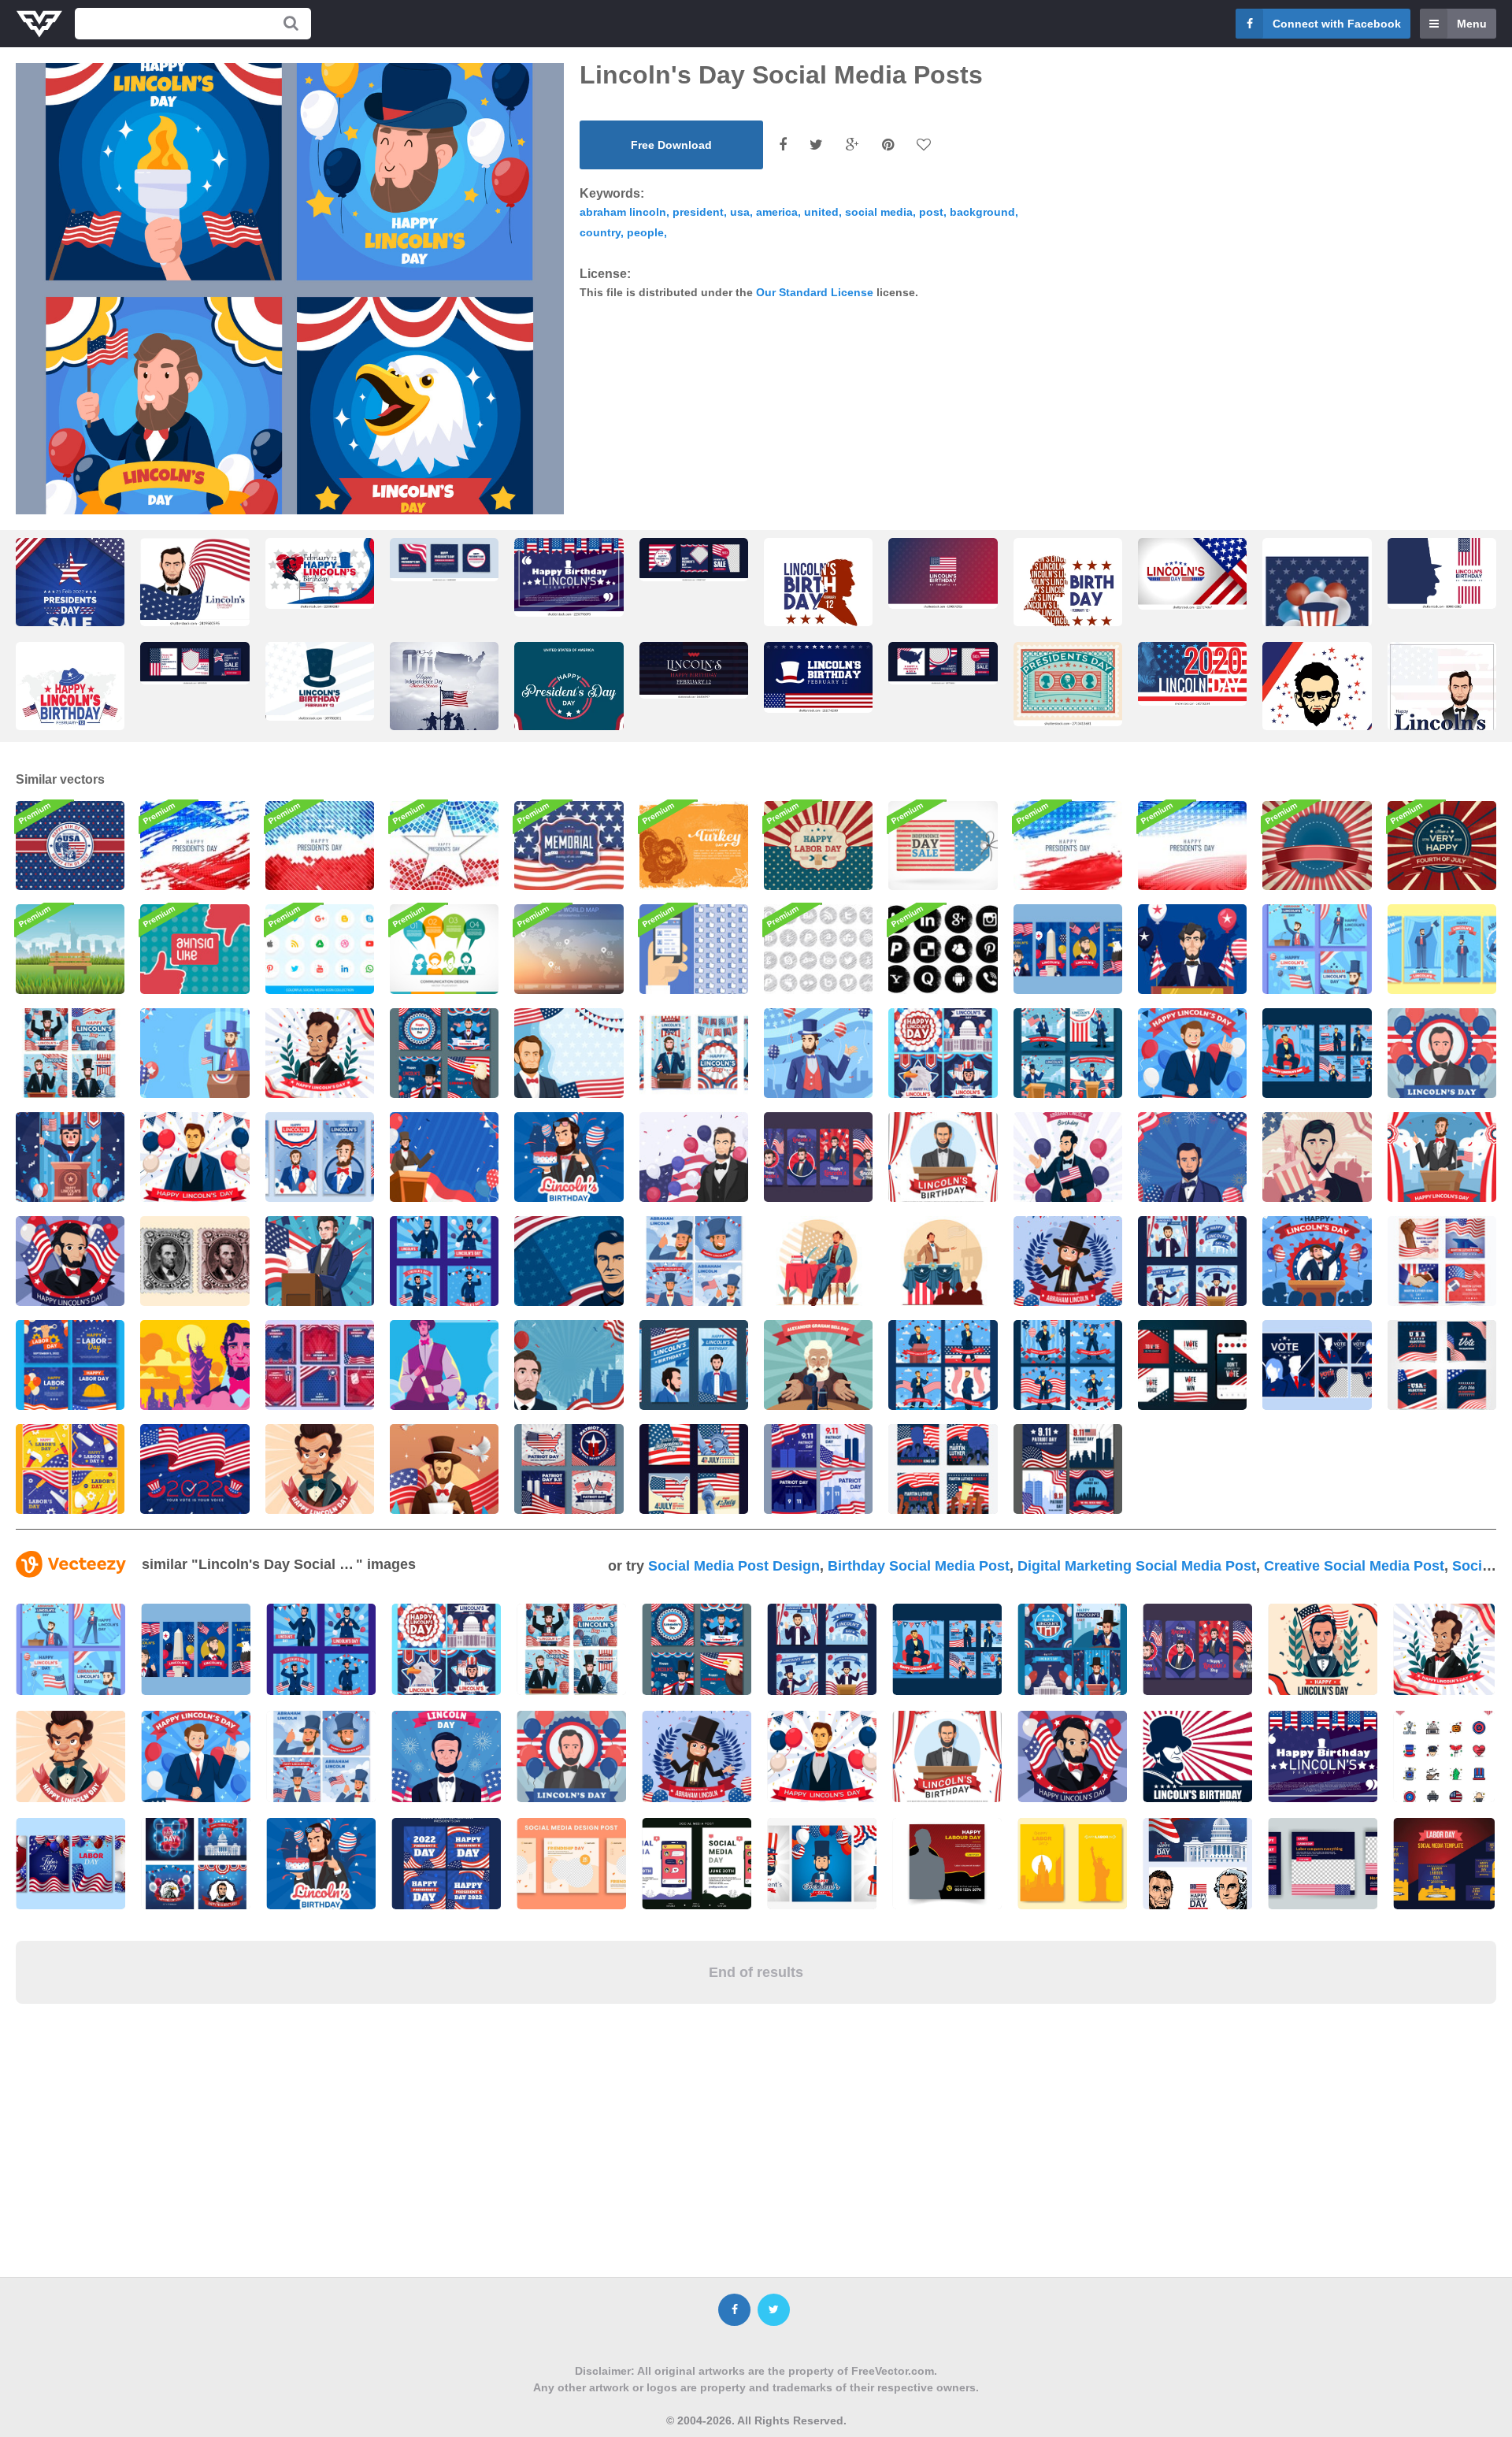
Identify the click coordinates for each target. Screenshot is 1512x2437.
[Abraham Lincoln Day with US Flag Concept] (70, 1261)
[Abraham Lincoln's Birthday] (195, 1157)
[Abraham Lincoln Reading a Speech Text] (444, 1469)
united (821, 212)
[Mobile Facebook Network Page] (694, 949)
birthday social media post (919, 1566)
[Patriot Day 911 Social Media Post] (818, 1469)
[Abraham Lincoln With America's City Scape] (195, 1365)
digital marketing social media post (1137, 1566)
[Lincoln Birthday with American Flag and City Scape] (694, 1365)
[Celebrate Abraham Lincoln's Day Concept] (70, 1157)
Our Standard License (815, 292)
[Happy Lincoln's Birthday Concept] (1192, 1053)
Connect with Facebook (1337, 24)
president (698, 212)
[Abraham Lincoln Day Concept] (444, 1365)
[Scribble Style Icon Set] (818, 949)
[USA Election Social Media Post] (1192, 1365)
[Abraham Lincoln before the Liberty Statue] (1317, 1157)
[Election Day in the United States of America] (195, 1469)
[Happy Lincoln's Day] (1442, 1053)
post (931, 212)
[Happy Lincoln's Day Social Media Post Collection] (444, 1053)
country (600, 232)
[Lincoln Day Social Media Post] (444, 1261)
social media (879, 212)
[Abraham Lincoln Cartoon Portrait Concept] (320, 1469)
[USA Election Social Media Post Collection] (1442, 1365)
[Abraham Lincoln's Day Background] (195, 1053)
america (777, 212)
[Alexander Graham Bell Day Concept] (818, 1365)
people (645, 232)
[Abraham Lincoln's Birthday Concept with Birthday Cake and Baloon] (569, 1157)
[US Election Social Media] (1317, 1365)
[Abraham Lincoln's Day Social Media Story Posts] (1068, 949)
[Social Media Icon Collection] (320, 949)
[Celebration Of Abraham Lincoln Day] (1068, 1261)
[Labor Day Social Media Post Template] (70, 1365)
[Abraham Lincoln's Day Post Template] (1317, 1053)
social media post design (734, 1566)
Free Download (671, 145)
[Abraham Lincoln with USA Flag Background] (569, 1261)
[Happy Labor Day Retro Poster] (818, 846)
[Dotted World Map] (569, 949)
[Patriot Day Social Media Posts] (1068, 1469)
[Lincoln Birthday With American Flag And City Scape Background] (569, 1365)
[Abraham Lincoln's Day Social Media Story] (1442, 949)
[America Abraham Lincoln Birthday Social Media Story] (818, 1157)
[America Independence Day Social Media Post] (694, 1469)
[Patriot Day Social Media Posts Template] (569, 1469)
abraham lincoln (623, 212)
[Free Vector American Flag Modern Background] (1068, 846)
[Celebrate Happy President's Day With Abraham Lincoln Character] (1317, 1261)
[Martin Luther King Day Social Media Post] (943, 1469)
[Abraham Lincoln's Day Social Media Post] (1317, 949)
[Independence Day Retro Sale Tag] (943, 846)
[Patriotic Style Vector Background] (1317, 846)
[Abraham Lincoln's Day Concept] (1192, 949)
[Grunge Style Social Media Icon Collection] (943, 949)
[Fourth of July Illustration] (1442, 846)
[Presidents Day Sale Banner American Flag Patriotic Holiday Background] (1068, 684)
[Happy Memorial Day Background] (569, 846)
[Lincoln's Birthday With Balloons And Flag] (1068, 1157)
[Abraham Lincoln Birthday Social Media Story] (320, 1157)
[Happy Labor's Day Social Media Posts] (70, 1469)
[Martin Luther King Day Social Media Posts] (1442, 1261)
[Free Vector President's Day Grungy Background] (195, 846)
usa (740, 212)
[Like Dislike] (195, 949)
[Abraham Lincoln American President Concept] (818, 1261)
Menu (1472, 24)
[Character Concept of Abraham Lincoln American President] (943, 1261)
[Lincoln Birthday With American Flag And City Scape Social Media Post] (1192, 1261)
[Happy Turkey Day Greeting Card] (694, 846)
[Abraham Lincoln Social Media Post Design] (694, 1261)
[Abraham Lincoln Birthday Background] (444, 1157)
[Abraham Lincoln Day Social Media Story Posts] (694, 1053)
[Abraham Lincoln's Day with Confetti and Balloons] (818, 1053)
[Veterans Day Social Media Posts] (320, 1365)
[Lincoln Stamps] (195, 1261)
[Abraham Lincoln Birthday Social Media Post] (1068, 1053)
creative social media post (1354, 1566)
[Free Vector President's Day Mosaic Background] (444, 846)
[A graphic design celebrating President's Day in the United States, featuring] (569, 701)
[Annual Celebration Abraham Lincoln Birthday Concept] (320, 1261)
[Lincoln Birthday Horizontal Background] (1192, 1157)
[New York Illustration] (70, 949)
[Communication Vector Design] (444, 949)
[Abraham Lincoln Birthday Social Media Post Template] (943, 1365)
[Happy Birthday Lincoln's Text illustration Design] (694, 670)
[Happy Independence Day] (70, 846)
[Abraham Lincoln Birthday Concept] (943, 1157)
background (982, 212)
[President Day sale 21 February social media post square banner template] (70, 597)
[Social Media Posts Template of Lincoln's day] (943, 1053)
